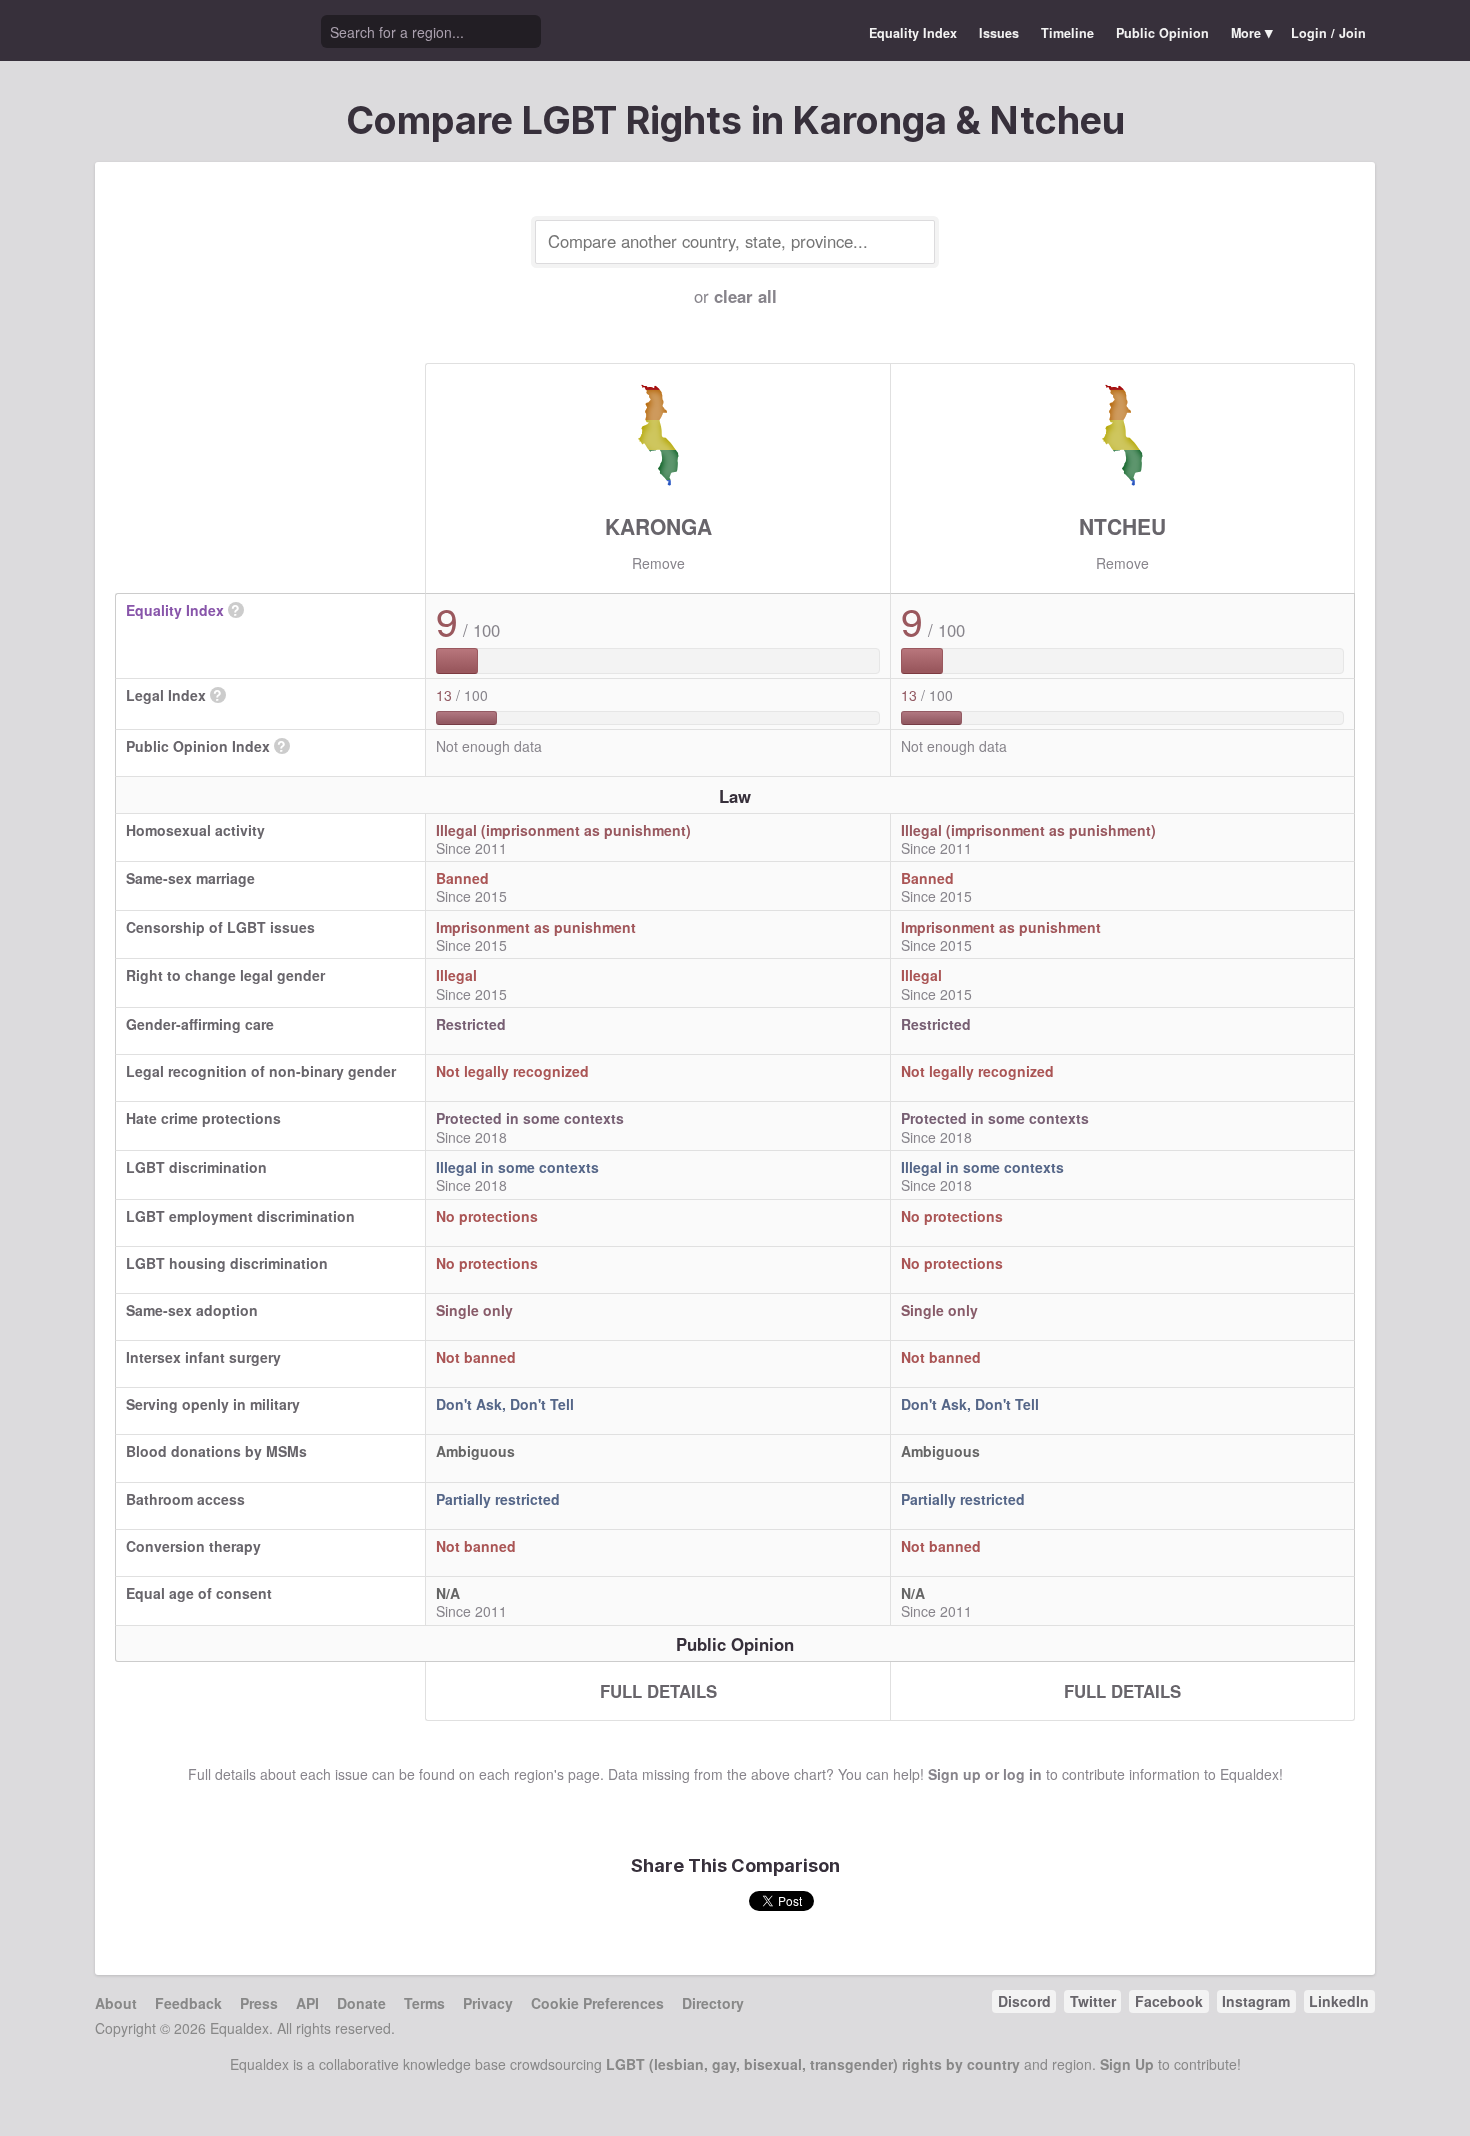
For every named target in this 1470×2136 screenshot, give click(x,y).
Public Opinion (1162, 33)
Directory (713, 2003)
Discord (1024, 2001)
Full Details (658, 1691)
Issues (999, 33)
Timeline (1067, 33)
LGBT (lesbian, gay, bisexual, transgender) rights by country (813, 2064)
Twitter (1093, 2001)
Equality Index (913, 33)
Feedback (188, 2003)
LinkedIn (1339, 2001)
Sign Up (1127, 2064)
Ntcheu (1122, 526)
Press (259, 2003)
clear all (745, 296)
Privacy (488, 2003)
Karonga (658, 526)
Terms (424, 2003)
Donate (361, 2003)
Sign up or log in (985, 1774)
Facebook (1169, 2001)
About (116, 2003)
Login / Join (1328, 33)
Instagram (1256, 2001)
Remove (658, 563)
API (307, 2003)
